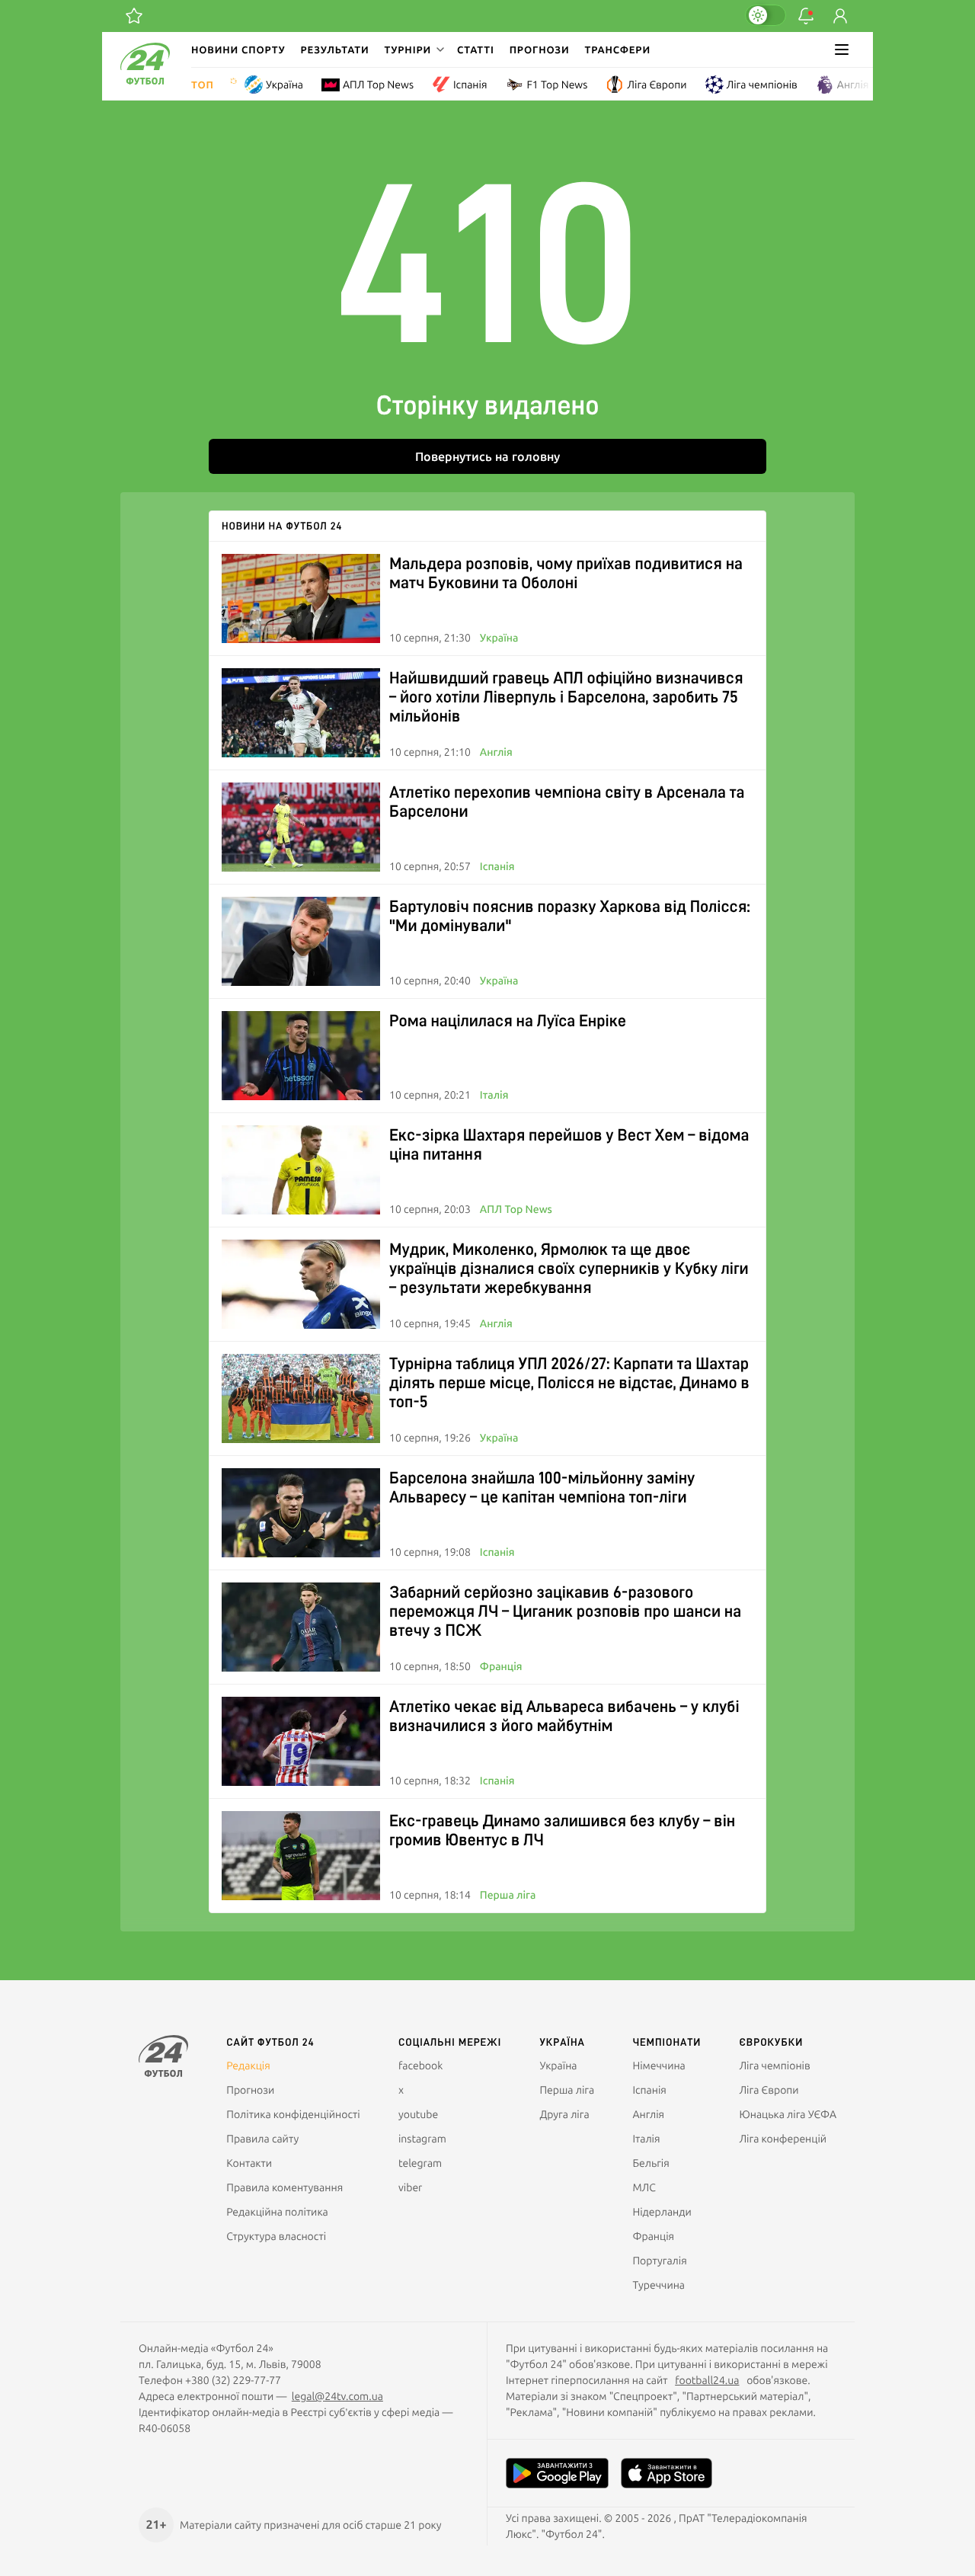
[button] (413, 50)
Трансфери (618, 50)
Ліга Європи (657, 85)
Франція (501, 1666)
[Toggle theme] (766, 15)
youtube (418, 2114)
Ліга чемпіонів (762, 85)
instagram (422, 2139)
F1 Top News (557, 85)
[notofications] (806, 16)
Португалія (659, 2261)
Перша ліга (508, 1895)
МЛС (644, 2187)
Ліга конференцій (783, 2139)
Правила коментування (285, 2187)
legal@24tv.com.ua (337, 2396)
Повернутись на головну (487, 456)
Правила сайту (262, 2139)
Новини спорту (238, 50)
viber (410, 2187)
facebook (420, 2066)
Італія (494, 1095)
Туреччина (659, 2285)
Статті (476, 50)
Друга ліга (564, 2114)
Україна (285, 85)
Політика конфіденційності (293, 2114)
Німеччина (659, 2066)
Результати (335, 50)
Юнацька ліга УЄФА (788, 2114)
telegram (420, 2163)
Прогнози (540, 50)
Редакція (248, 2066)
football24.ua (707, 2380)
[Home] (145, 81)
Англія (853, 85)
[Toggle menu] (842, 50)
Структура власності (276, 2236)
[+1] (134, 16)
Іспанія (470, 85)
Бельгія (651, 2163)
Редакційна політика (277, 2212)
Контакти (249, 2163)
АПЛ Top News (378, 85)
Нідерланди (662, 2212)
